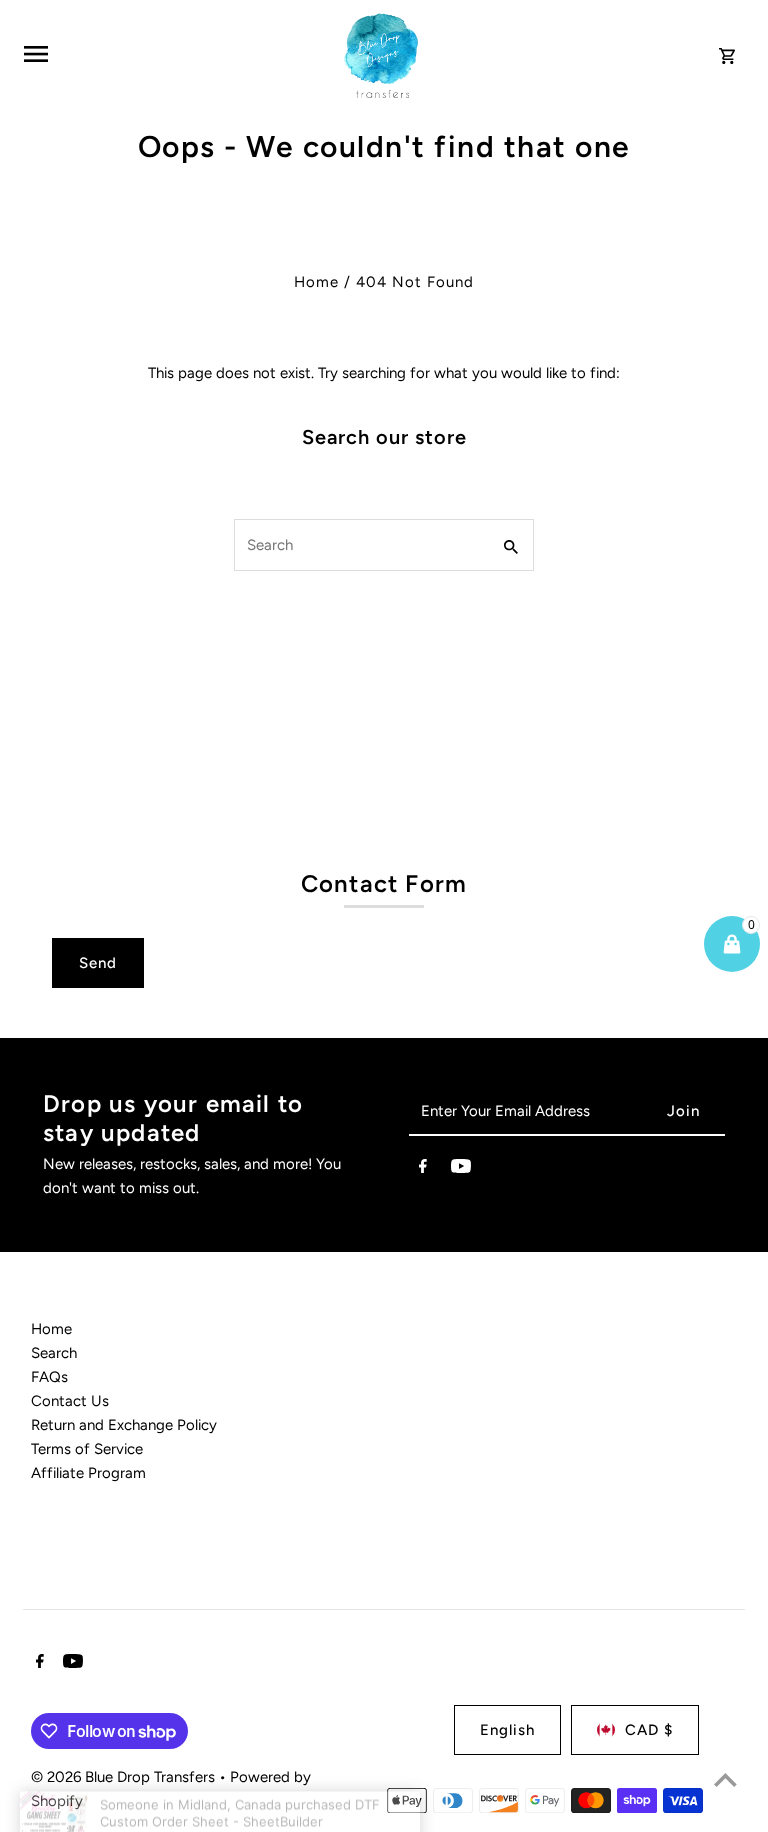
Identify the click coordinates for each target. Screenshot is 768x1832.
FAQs (49, 1377)
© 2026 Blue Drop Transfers (125, 1777)
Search (54, 1353)
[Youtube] (461, 1170)
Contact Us (70, 1401)
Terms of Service (87, 1449)
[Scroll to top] (725, 1779)
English (507, 1730)
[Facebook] (423, 1170)
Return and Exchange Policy (124, 1425)
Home (316, 282)
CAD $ (649, 1730)
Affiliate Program (88, 1473)
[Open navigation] (173, 54)
